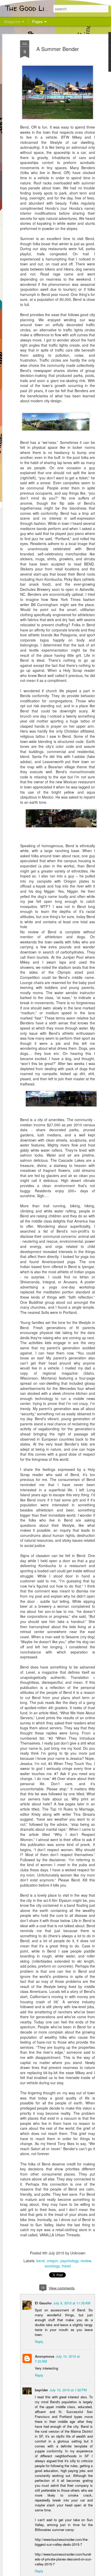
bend (41, 2261)
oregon (53, 2261)
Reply (39, 2342)
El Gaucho (43, 2303)
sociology (52, 2266)
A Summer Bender (58, 49)
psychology (69, 2261)
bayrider (41, 2390)
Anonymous (45, 2356)
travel (66, 2266)
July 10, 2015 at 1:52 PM (68, 2390)
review (86, 2261)
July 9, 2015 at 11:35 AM (72, 2303)
